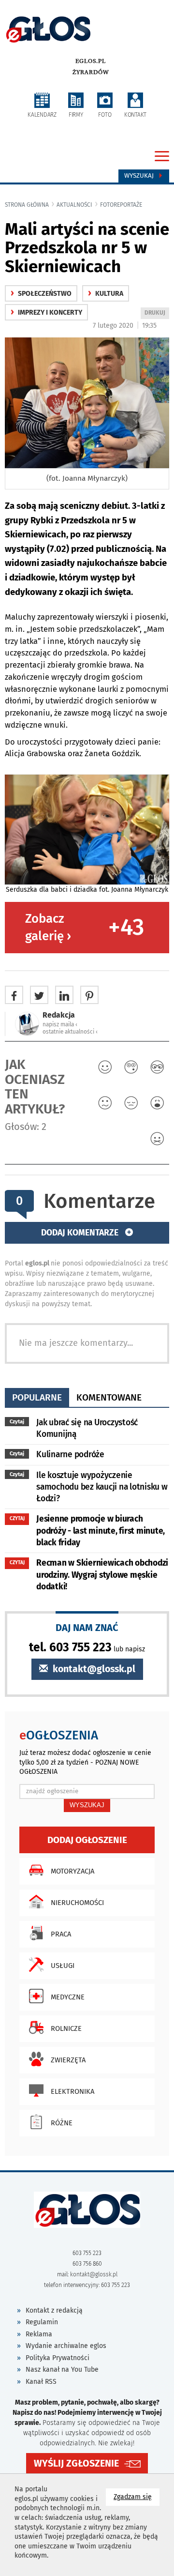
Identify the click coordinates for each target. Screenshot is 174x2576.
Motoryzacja (72, 1871)
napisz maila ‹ (60, 1024)
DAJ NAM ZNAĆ (87, 1627)
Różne (62, 2123)
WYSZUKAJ (87, 1805)
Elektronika (72, 2091)
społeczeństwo (41, 294)
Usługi (63, 1966)
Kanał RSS (41, 2382)
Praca (61, 1934)
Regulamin (42, 2322)
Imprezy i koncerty (46, 312)
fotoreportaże (121, 205)
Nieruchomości (77, 1903)
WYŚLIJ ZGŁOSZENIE (76, 2463)
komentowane (109, 1397)
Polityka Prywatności (58, 2358)
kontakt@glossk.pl (93, 1669)
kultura (106, 294)
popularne (37, 1397)
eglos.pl (91, 61)
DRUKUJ (157, 314)
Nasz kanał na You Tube (62, 2370)
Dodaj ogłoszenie (87, 1840)
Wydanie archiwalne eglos (66, 2346)
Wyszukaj (140, 176)
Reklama (39, 2334)
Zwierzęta (68, 2060)
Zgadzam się (137, 2497)
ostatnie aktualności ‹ (70, 1032)
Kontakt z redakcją (54, 2310)
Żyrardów (91, 72)
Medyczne (68, 1997)
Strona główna (27, 205)
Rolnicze (66, 2028)
